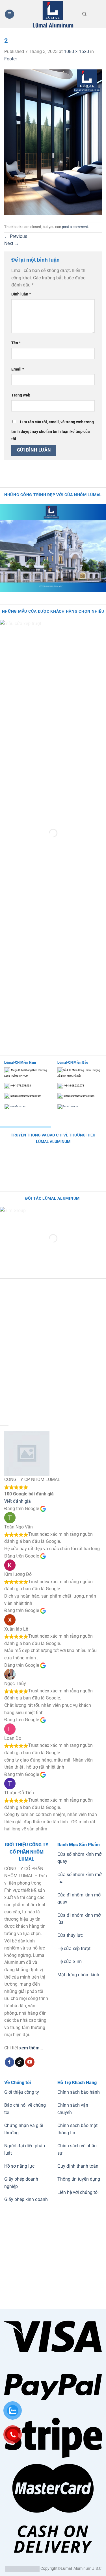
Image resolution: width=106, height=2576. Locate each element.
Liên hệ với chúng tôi (78, 2192)
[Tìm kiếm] (84, 14)
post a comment (75, 227)
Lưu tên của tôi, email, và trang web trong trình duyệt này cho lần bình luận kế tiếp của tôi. (53, 431)
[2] (53, 142)
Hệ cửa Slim (70, 1961)
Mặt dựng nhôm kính (78, 1975)
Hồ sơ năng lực (19, 2166)
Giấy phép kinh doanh (26, 2199)
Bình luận (21, 294)
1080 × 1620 (76, 52)
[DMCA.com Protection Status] (22, 2569)
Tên (16, 343)
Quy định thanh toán (78, 2166)
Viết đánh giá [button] (18, 1501)
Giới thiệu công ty (22, 2092)
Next (12, 243)
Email (18, 369)
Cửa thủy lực (70, 1935)
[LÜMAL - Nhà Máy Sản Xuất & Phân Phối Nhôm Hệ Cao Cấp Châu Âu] (53, 14)
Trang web (21, 395)
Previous (16, 236)
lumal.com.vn (18, 1106)
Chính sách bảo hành (79, 2092)
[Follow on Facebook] (9, 2062)
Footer (11, 59)
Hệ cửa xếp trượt (74, 1949)
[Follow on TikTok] (20, 2062)
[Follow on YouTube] (30, 2062)
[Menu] (9, 14)
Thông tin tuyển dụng (79, 2179)
